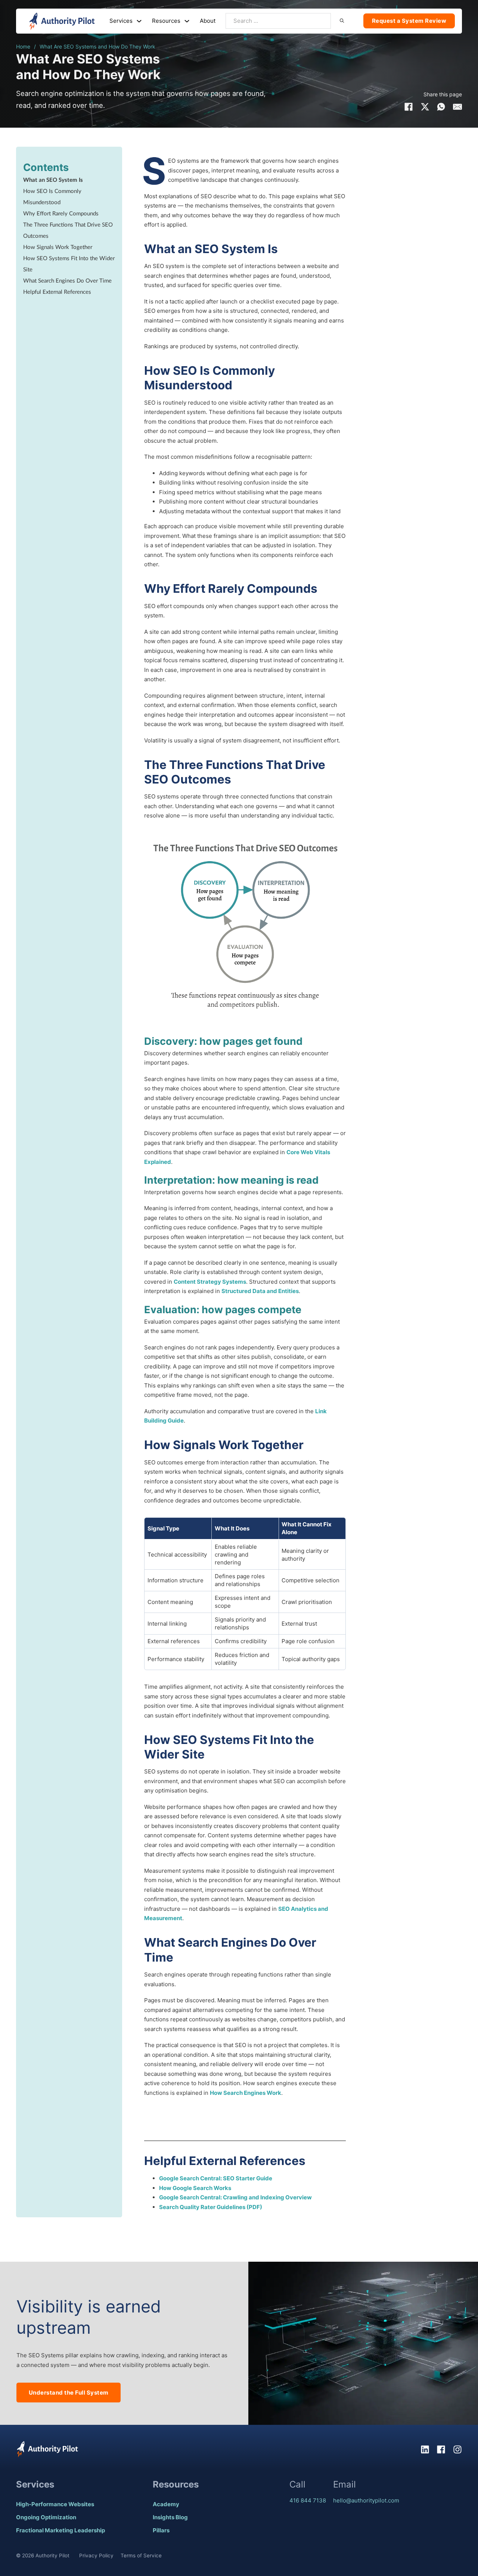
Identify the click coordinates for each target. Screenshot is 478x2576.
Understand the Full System (69, 2393)
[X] (425, 107)
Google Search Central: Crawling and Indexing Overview (235, 2197)
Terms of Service (141, 2555)
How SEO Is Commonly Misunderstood (52, 197)
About (208, 21)
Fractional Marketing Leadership (60, 2530)
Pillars (161, 2530)
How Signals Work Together (58, 247)
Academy (166, 2504)
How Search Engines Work (246, 2093)
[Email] (457, 107)
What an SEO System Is (53, 180)
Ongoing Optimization (46, 2517)
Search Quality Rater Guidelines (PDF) (211, 2207)
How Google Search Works (195, 2188)
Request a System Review (409, 21)
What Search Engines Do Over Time (67, 281)
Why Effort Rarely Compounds (61, 214)
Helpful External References (57, 292)
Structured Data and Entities (260, 1291)
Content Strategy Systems (210, 1282)
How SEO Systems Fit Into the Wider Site (69, 264)
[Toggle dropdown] (139, 21)
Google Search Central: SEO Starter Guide (216, 2178)
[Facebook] (409, 107)
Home (23, 46)
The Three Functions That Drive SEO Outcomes (68, 230)
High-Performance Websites (55, 2504)
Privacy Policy (96, 2555)
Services (121, 21)
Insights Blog (170, 2517)
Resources (166, 21)
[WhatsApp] (441, 107)
